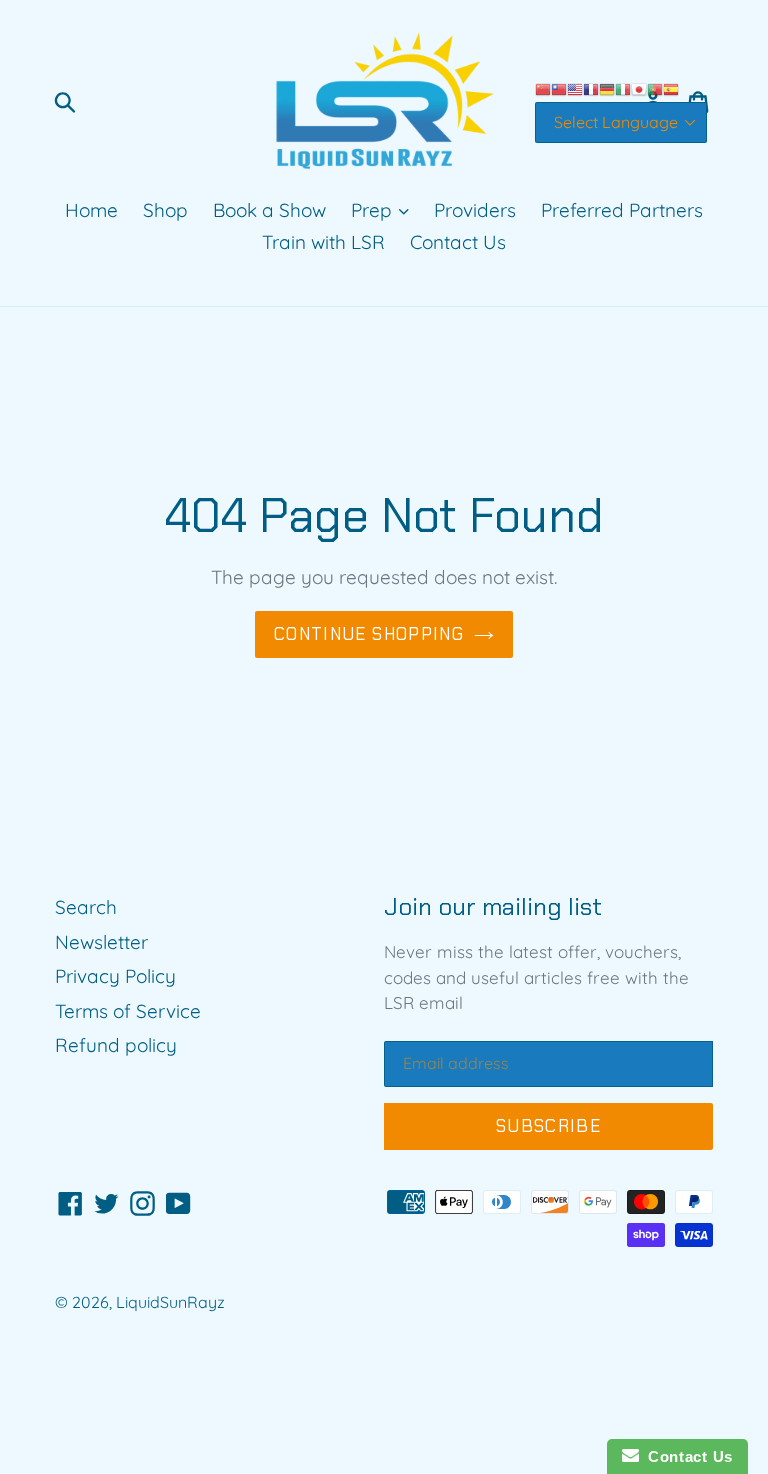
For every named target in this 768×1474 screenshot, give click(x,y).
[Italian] (623, 88)
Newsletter (101, 942)
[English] (575, 88)
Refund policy (116, 1045)
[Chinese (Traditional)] (559, 88)
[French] (591, 88)
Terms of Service (128, 1011)
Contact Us (458, 242)
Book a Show (269, 210)
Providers (475, 210)
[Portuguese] (655, 88)
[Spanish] (671, 88)
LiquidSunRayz (170, 1302)
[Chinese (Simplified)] (543, 88)
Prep (374, 210)
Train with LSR (323, 242)
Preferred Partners (622, 210)
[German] (607, 88)
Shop (165, 210)
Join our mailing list (493, 907)
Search (86, 907)
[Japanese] (639, 88)
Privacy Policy (115, 976)
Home (91, 210)
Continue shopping (369, 634)
